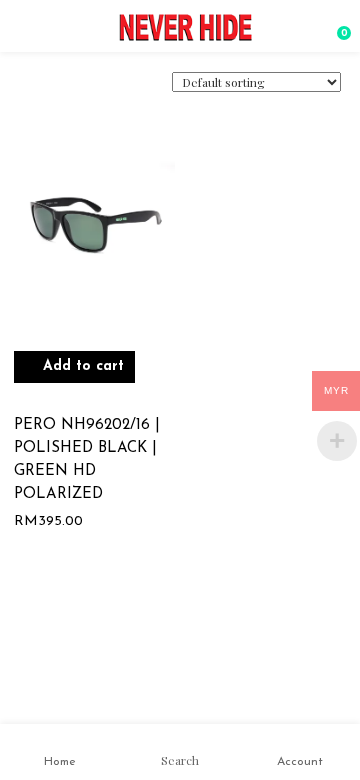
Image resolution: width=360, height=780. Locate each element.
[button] (335, 25)
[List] (73, 90)
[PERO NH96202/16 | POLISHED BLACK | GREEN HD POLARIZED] (94, 237)
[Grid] (45, 91)
